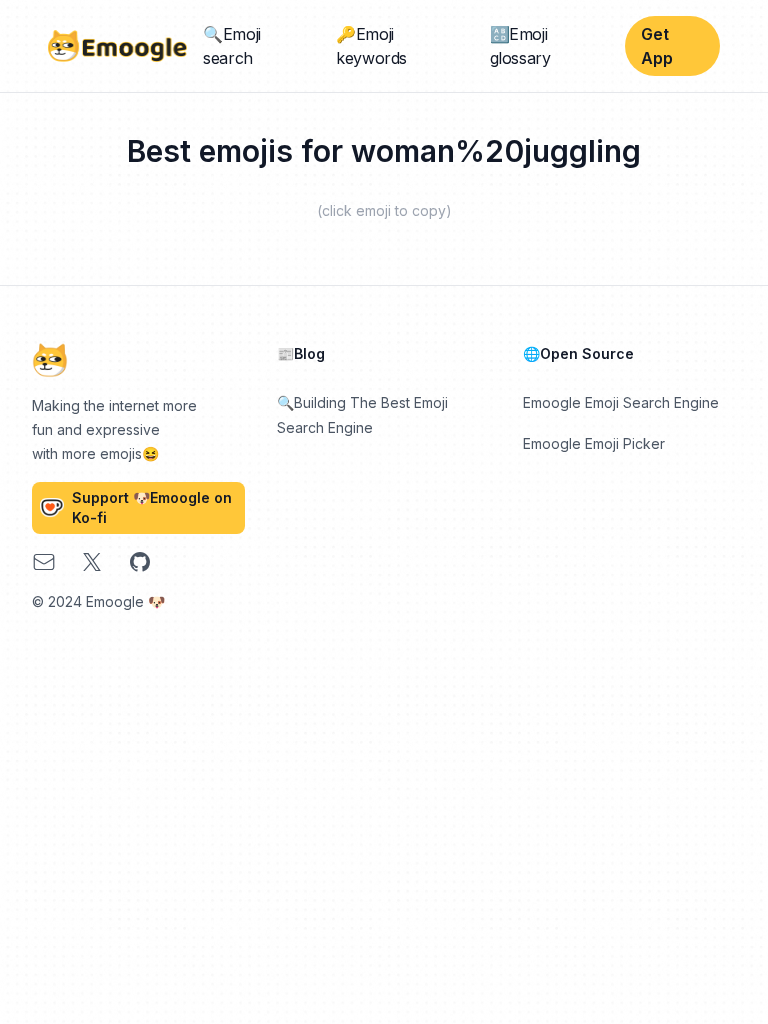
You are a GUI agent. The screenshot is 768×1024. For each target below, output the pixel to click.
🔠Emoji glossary (520, 46)
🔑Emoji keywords (371, 46)
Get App (657, 46)
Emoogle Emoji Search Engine (621, 402)
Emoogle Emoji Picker (594, 443)
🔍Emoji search (232, 46)
